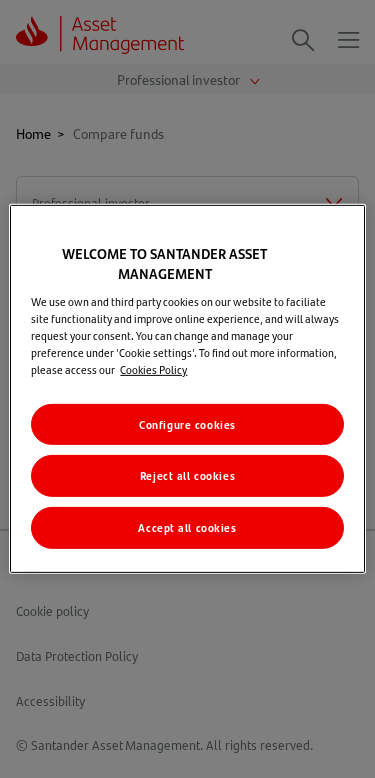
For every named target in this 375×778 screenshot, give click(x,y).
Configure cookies (187, 423)
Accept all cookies (187, 527)
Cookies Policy (153, 369)
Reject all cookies (187, 475)
